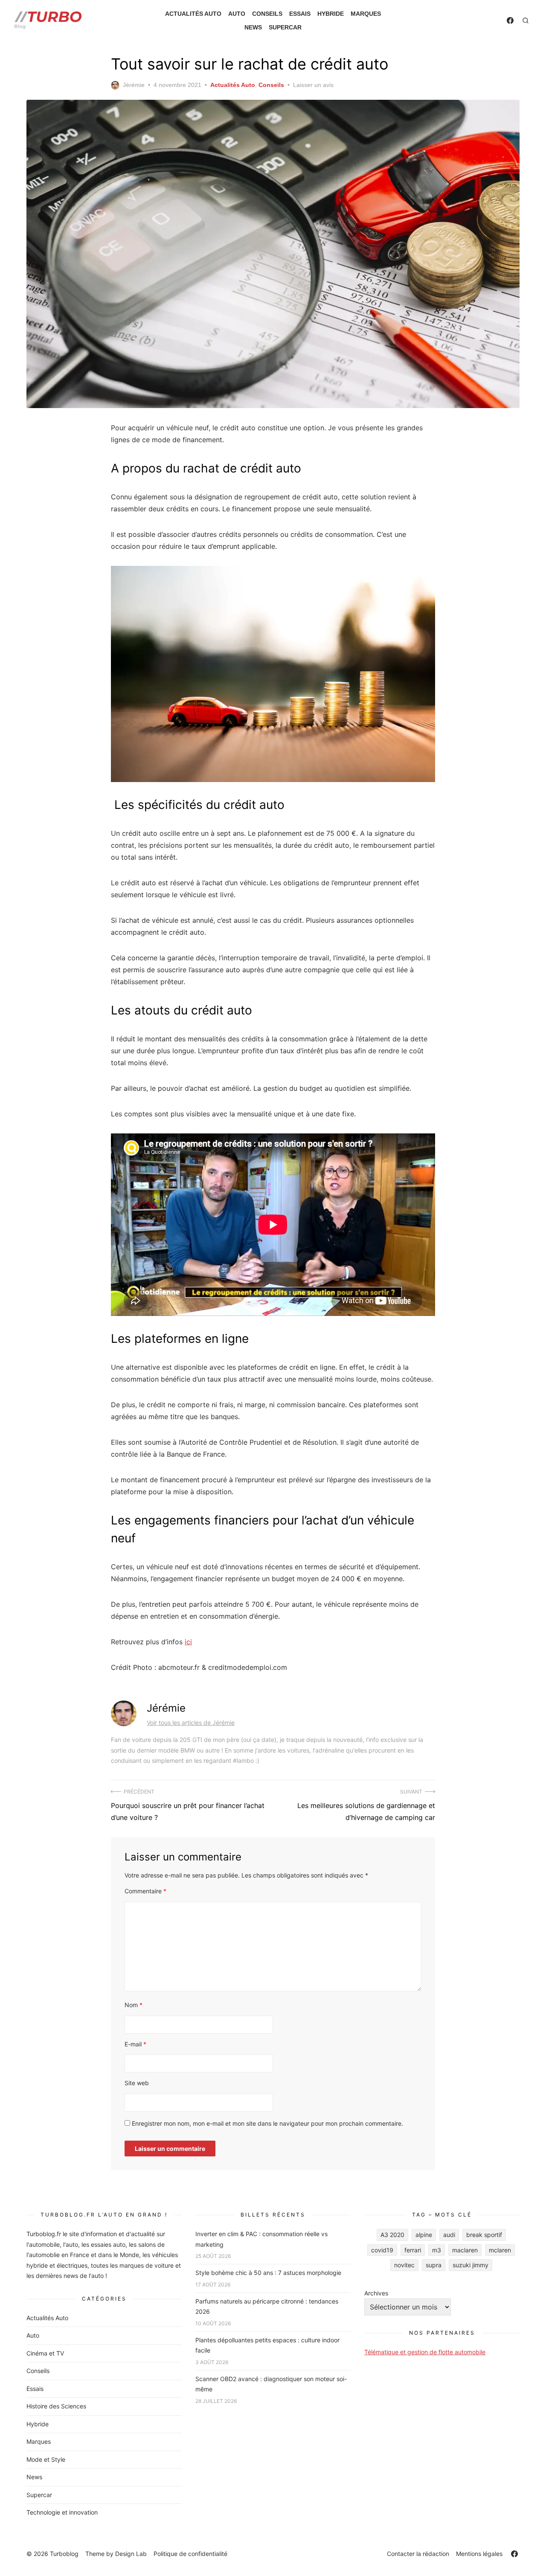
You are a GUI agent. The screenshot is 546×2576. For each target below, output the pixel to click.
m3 (437, 2250)
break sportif (484, 2235)
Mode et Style (46, 2459)
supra (434, 2265)
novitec (404, 2265)
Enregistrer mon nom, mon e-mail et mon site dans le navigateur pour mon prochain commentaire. (267, 2123)
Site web (137, 2083)
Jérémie (134, 85)
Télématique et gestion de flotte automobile (425, 2352)
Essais (300, 14)
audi (449, 2235)
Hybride (331, 14)
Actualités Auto (193, 14)
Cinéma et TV (45, 2353)
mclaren (500, 2250)
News (253, 27)
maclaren (465, 2250)
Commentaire (145, 1891)
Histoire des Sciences (56, 2406)
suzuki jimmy (470, 2265)
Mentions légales (479, 2554)
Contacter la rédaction (418, 2554)
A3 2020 (392, 2235)
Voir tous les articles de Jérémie (191, 1723)
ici (188, 1642)
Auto (237, 14)
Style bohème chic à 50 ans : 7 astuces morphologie (268, 2273)
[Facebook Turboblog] (510, 20)
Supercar (285, 27)
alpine (424, 2235)
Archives (376, 2293)
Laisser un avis (313, 85)
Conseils (267, 14)
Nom (134, 2005)
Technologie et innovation (62, 2512)
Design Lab (131, 2554)
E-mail (135, 2044)
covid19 (382, 2250)
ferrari (413, 2250)
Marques (366, 14)
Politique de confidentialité (190, 2554)
